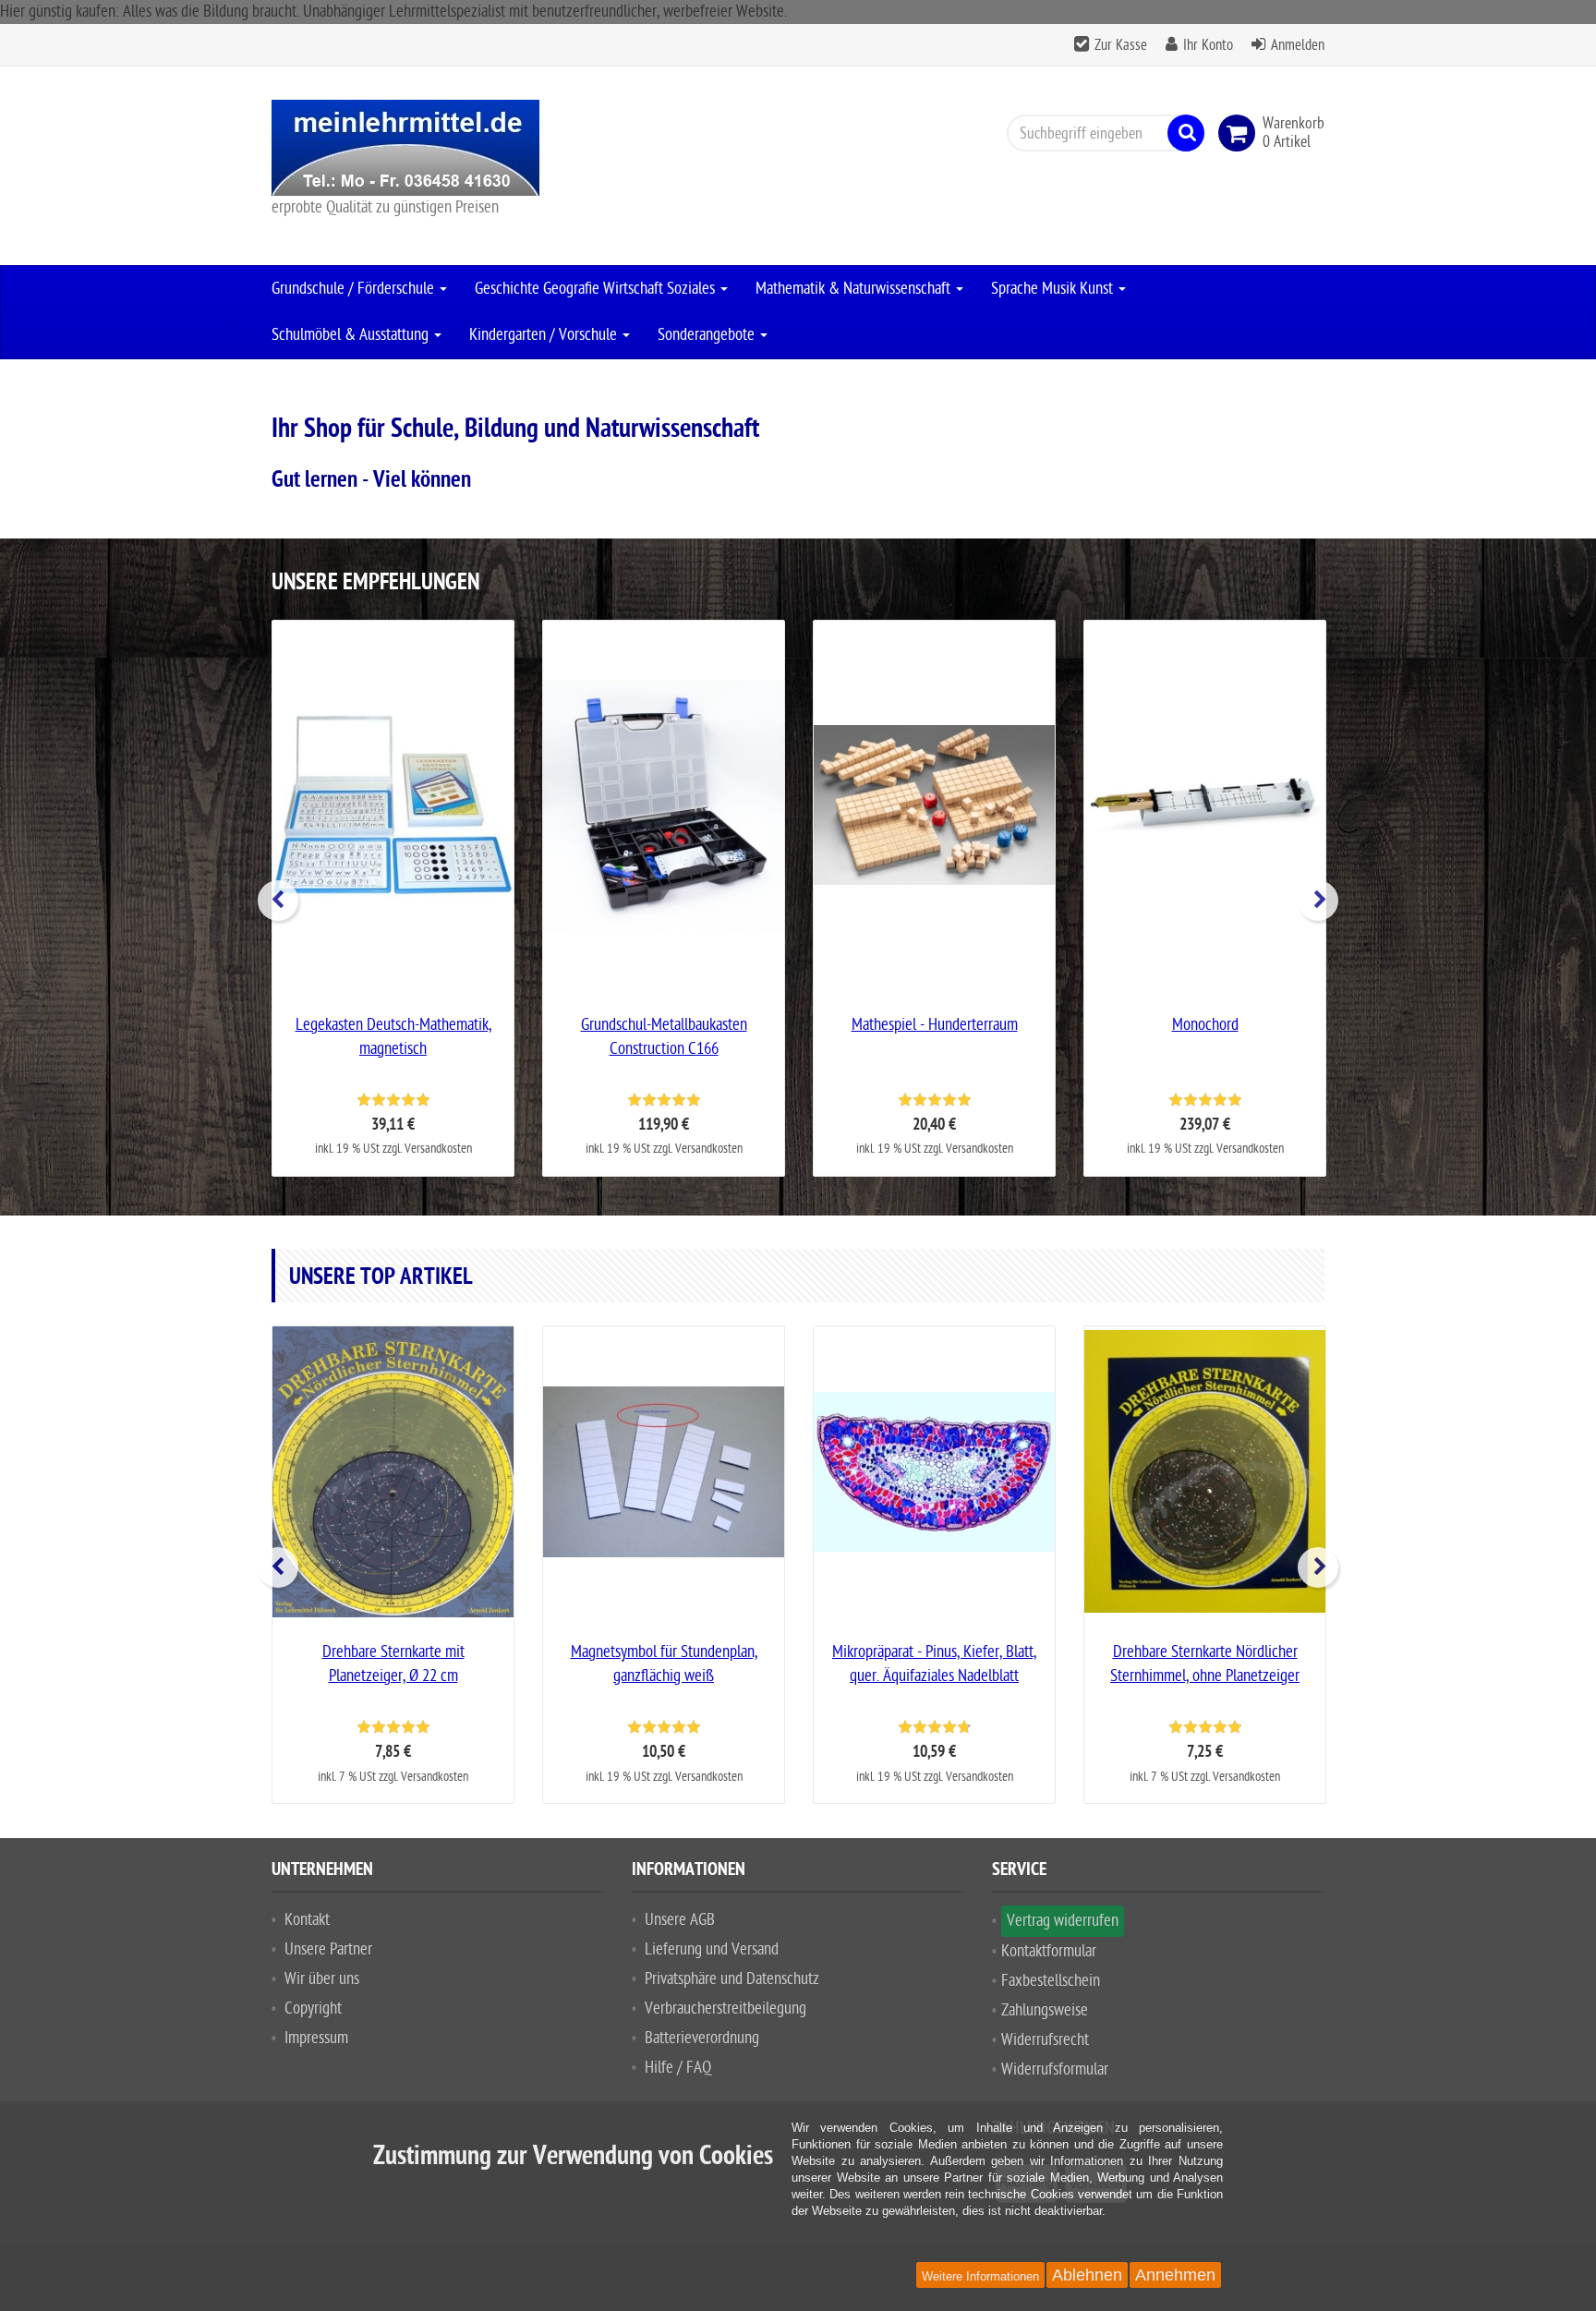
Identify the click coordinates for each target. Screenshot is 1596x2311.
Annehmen (1175, 2275)
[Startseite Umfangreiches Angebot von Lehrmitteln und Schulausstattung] (438, 148)
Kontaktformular (1049, 1951)
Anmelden (1298, 45)
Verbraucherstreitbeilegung (725, 2009)
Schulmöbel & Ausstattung (352, 335)
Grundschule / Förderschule (355, 289)
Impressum (316, 2038)
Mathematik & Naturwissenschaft (855, 289)
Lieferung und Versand (712, 1949)
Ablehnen (1087, 2275)
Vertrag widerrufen (1063, 1921)
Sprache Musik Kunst (1054, 289)
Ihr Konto (1208, 45)
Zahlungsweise (1045, 2010)
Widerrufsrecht (1045, 2040)
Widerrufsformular (1055, 2069)
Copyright (313, 2009)
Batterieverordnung (702, 2038)
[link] (1240, 133)
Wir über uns (322, 1979)
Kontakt (307, 1920)
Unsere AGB (680, 1920)
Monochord (1205, 1025)
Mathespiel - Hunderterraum (935, 1025)
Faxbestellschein (1051, 1981)
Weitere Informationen (980, 2276)
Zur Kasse (1121, 45)
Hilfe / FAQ (678, 2068)
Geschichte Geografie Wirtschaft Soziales (597, 289)
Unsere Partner (328, 1949)
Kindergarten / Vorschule (545, 335)
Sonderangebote (708, 335)
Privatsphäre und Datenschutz (732, 1979)
